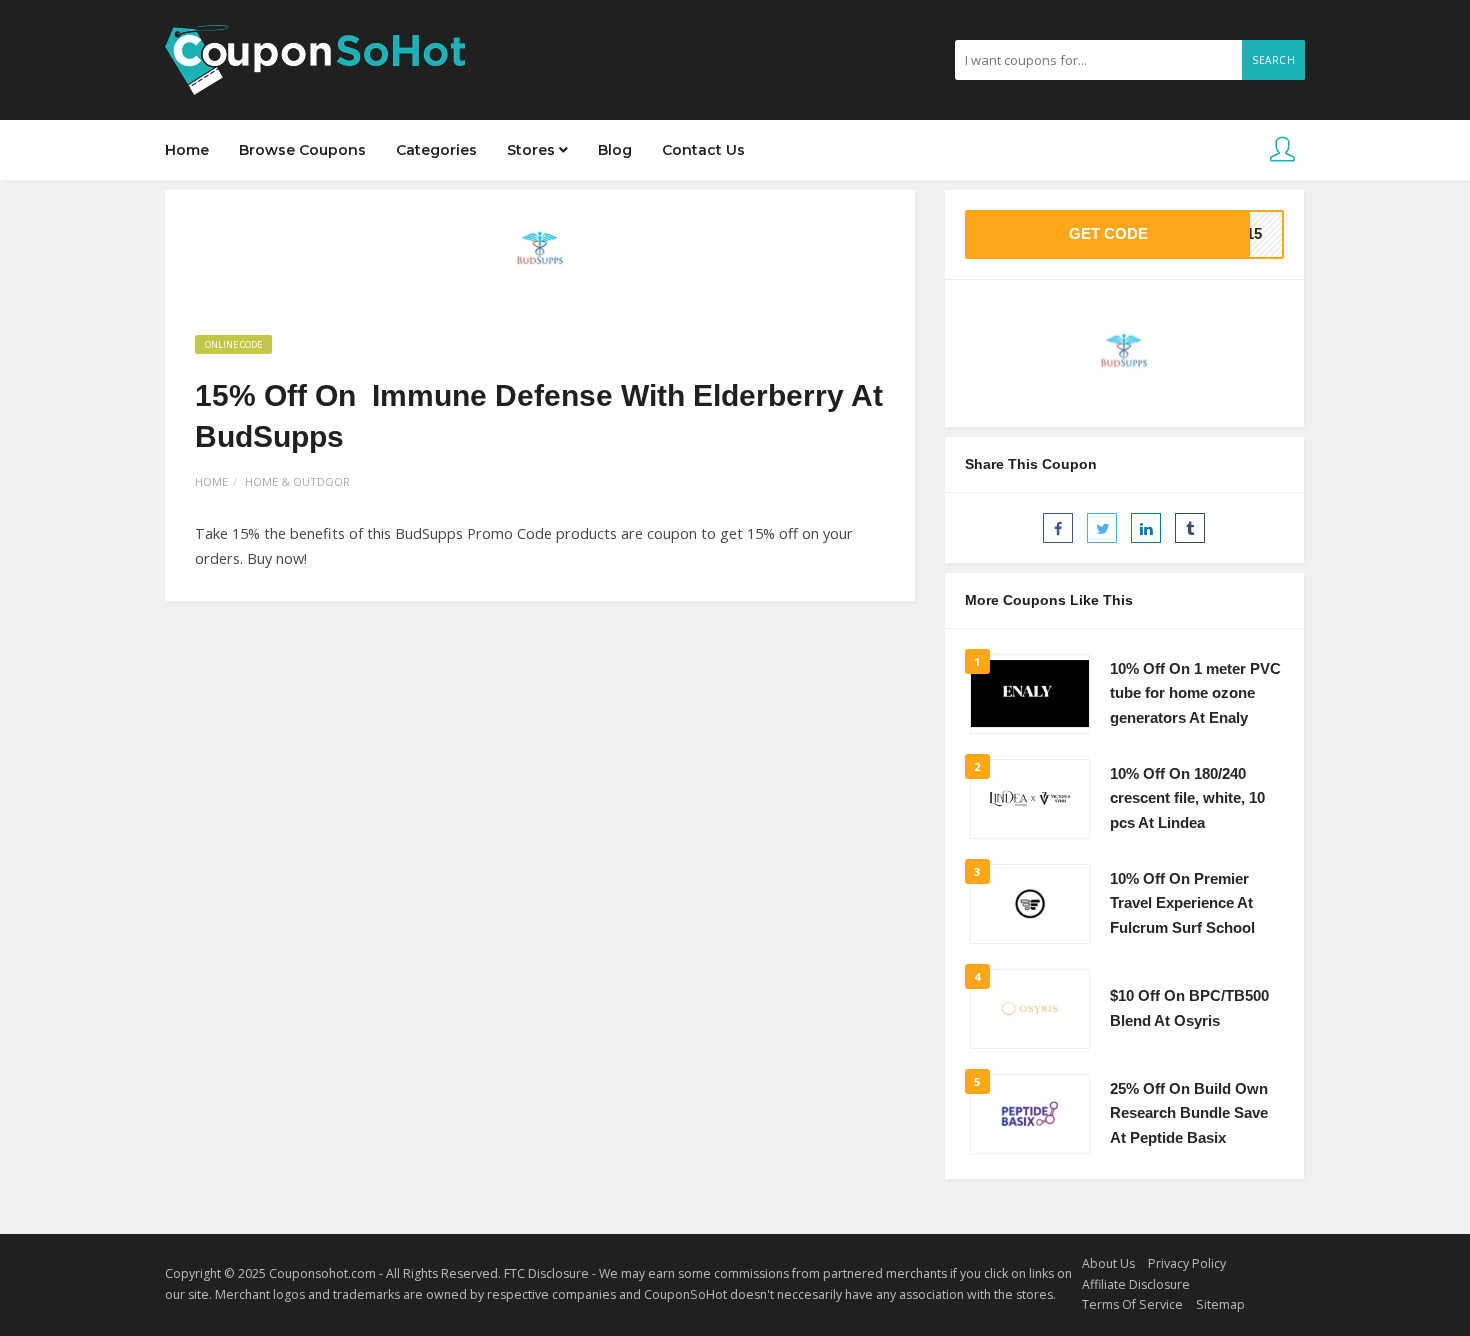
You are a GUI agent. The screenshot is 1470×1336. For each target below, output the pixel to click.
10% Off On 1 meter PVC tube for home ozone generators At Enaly (1195, 693)
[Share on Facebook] (1058, 528)
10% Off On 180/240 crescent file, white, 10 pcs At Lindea (1187, 798)
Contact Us (703, 150)
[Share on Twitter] (1102, 528)
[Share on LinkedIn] (1146, 528)
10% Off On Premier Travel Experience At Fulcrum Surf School (1182, 903)
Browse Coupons (302, 150)
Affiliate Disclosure (1136, 1284)
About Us (1108, 1263)
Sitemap (1220, 1304)
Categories (436, 150)
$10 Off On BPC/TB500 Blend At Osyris (1189, 1008)
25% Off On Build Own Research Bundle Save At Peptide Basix (1189, 1113)
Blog (615, 150)
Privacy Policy (1187, 1263)
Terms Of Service (1132, 1304)
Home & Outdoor (297, 481)
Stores (533, 150)
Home (187, 150)
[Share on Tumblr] (1190, 528)
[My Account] (1282, 150)
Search (1273, 60)
